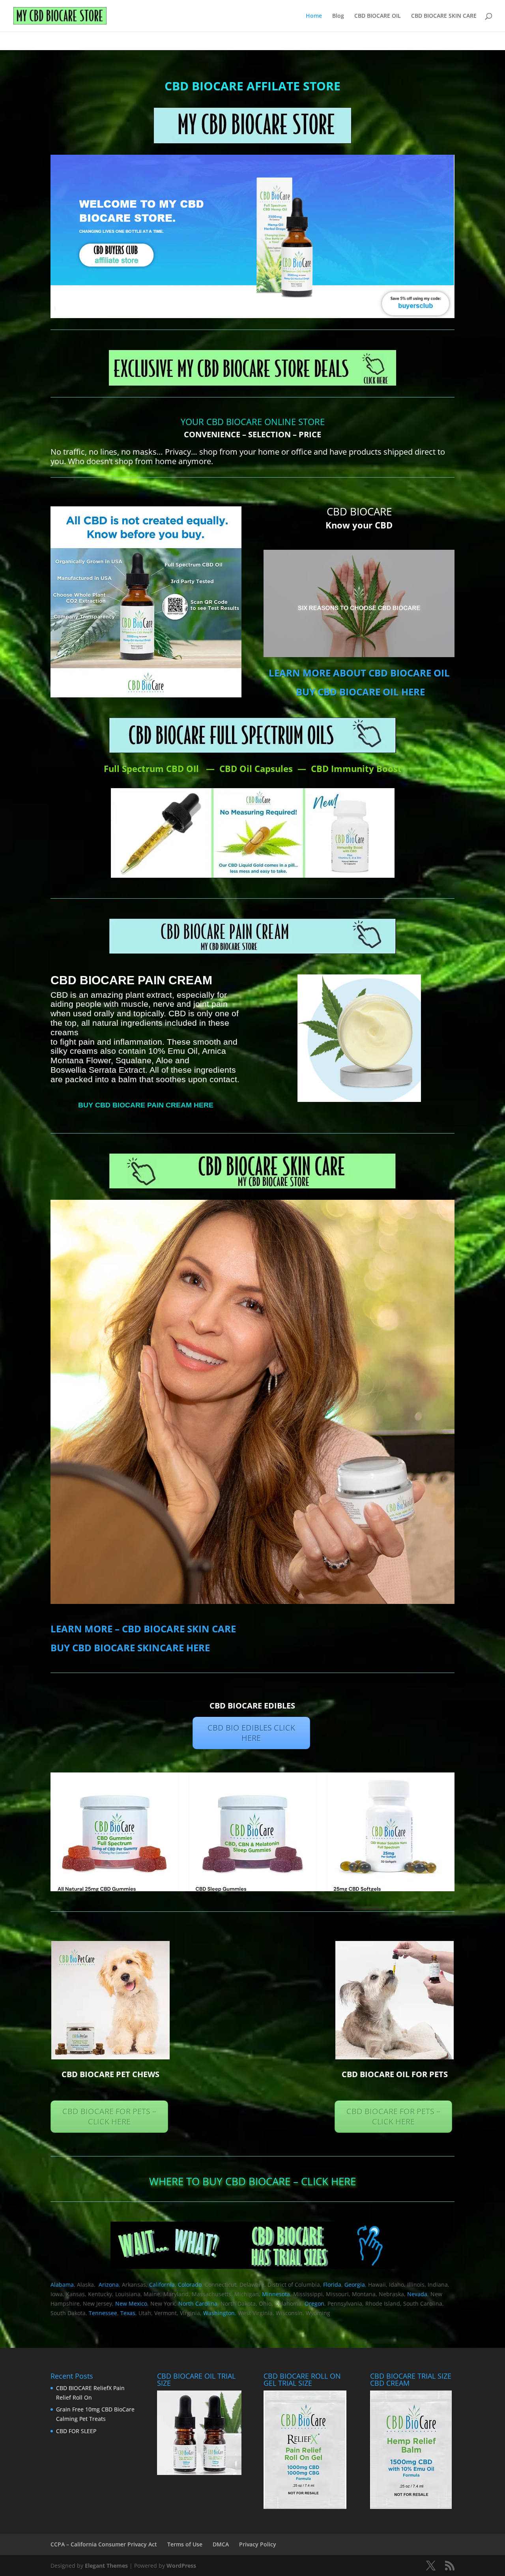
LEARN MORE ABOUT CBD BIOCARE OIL (359, 673)
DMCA (221, 2544)
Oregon (314, 2303)
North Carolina (198, 2303)
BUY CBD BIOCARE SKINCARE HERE (130, 1648)
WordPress (181, 2566)
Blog (338, 16)
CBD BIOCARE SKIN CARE (444, 16)
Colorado (190, 2285)
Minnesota (276, 2294)
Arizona (109, 2285)
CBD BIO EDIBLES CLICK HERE (251, 1733)
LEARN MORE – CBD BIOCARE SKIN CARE (143, 1629)
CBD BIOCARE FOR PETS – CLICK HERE (109, 2116)
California (162, 2285)
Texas (128, 2313)
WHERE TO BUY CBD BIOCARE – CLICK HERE (252, 2181)
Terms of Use (185, 2544)
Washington (219, 2313)
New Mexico (131, 2303)
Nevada (417, 2294)
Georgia (355, 2285)
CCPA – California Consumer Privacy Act (104, 2544)
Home (314, 16)
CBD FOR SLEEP (76, 2431)
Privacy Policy (258, 2544)
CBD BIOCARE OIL (378, 16)
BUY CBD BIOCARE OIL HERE (360, 692)
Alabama (62, 2285)
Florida (332, 2285)
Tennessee (103, 2313)
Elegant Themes (106, 2566)
